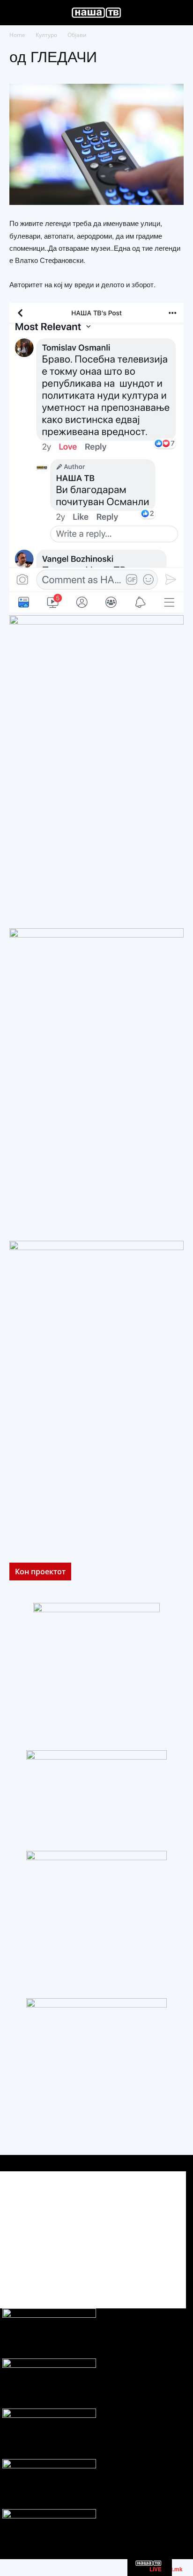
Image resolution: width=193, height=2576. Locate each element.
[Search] (180, 13)
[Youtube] (168, 2275)
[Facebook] (126, 2275)
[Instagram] (147, 2275)
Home (17, 35)
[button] (16, 13)
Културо (46, 35)
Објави (77, 35)
